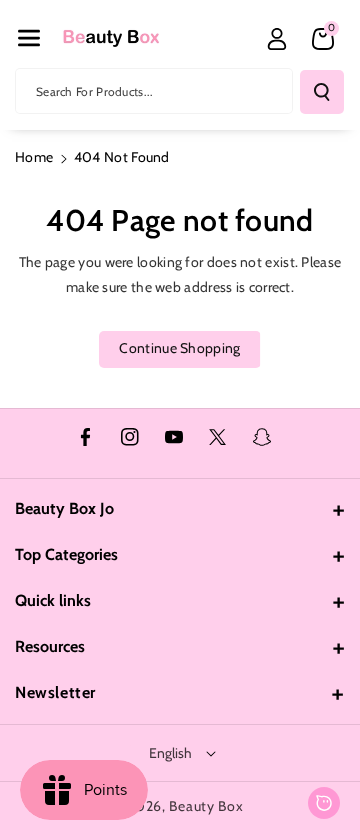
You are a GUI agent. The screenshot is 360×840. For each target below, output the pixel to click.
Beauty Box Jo (64, 508)
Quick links (53, 600)
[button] (29, 38)
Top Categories (66, 554)
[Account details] (277, 39)
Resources (50, 646)
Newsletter (55, 692)
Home (34, 157)
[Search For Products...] (322, 92)
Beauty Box (206, 806)
